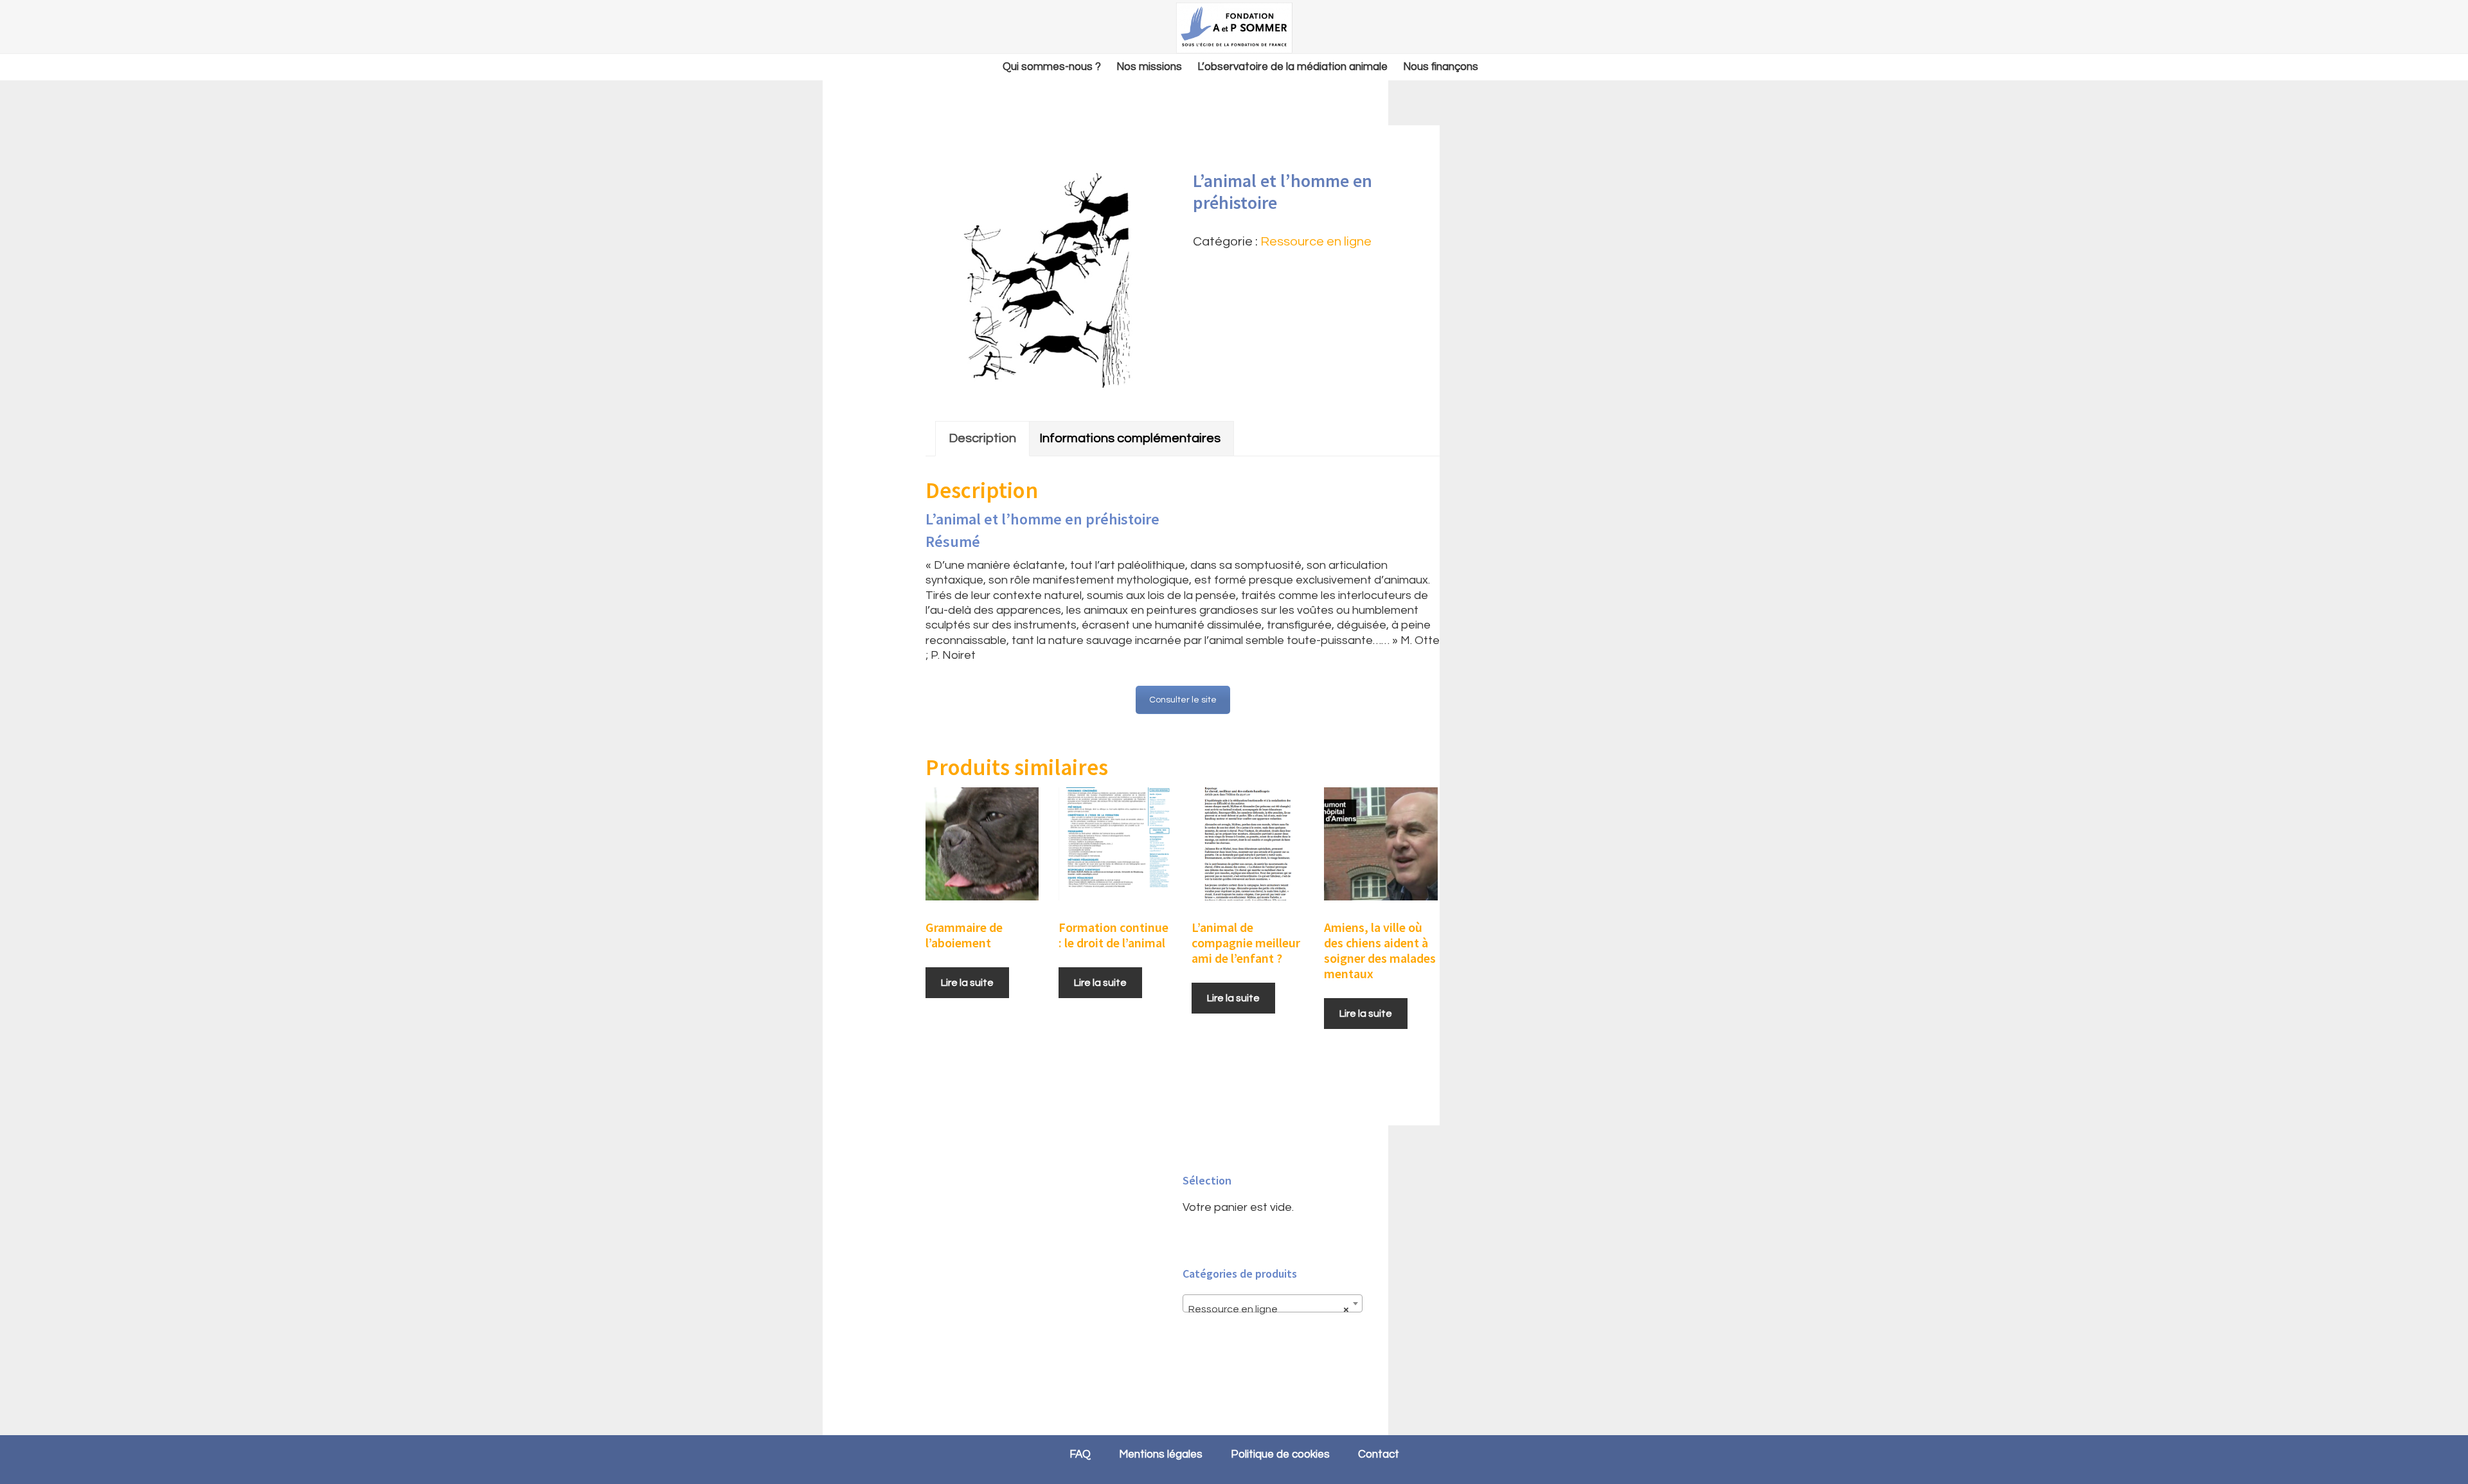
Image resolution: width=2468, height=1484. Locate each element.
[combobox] (1273, 1303)
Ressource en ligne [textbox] (1269, 1309)
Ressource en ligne (1316, 242)
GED (1234, 28)
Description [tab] (982, 438)
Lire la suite (967, 983)
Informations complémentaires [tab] (1130, 438)
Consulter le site (1183, 700)
